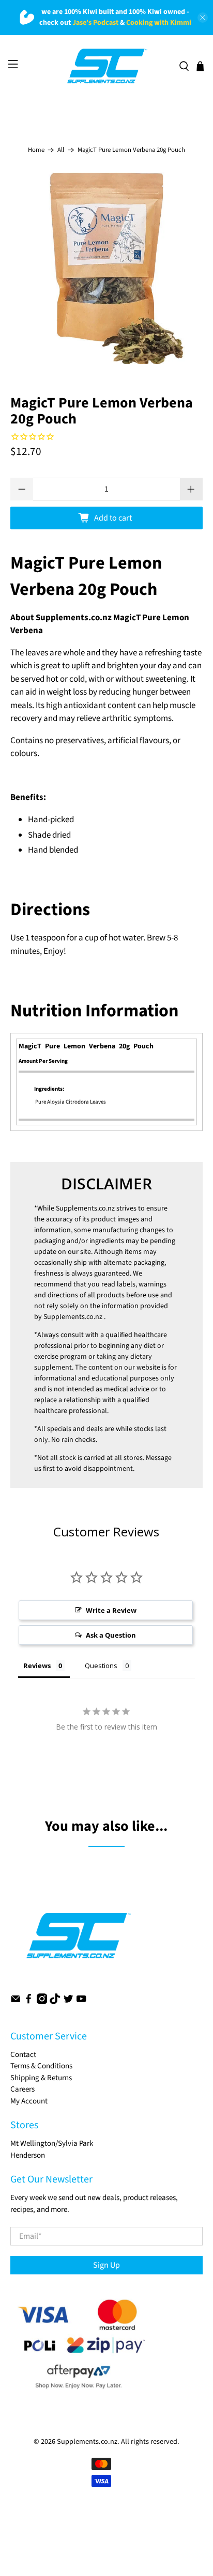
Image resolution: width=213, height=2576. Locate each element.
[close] (203, 18)
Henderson (28, 2155)
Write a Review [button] (111, 1610)
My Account (29, 2101)
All (61, 150)
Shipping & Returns (41, 2078)
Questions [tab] (101, 1666)
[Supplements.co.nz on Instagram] (42, 2001)
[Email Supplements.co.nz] (16, 2001)
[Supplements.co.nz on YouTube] (81, 2001)
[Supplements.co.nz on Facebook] (28, 2001)
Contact (23, 2055)
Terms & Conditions (41, 2066)
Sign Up (106, 2265)
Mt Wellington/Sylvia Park (52, 2143)
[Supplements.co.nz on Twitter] (68, 2001)
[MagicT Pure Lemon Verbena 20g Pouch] (106, 268)
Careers (22, 2089)
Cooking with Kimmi (159, 23)
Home (36, 150)
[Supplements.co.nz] (106, 66)
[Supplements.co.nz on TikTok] (55, 2001)
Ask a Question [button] (111, 1635)
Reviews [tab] (37, 1666)
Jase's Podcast (95, 23)
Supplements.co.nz (85, 1208)
